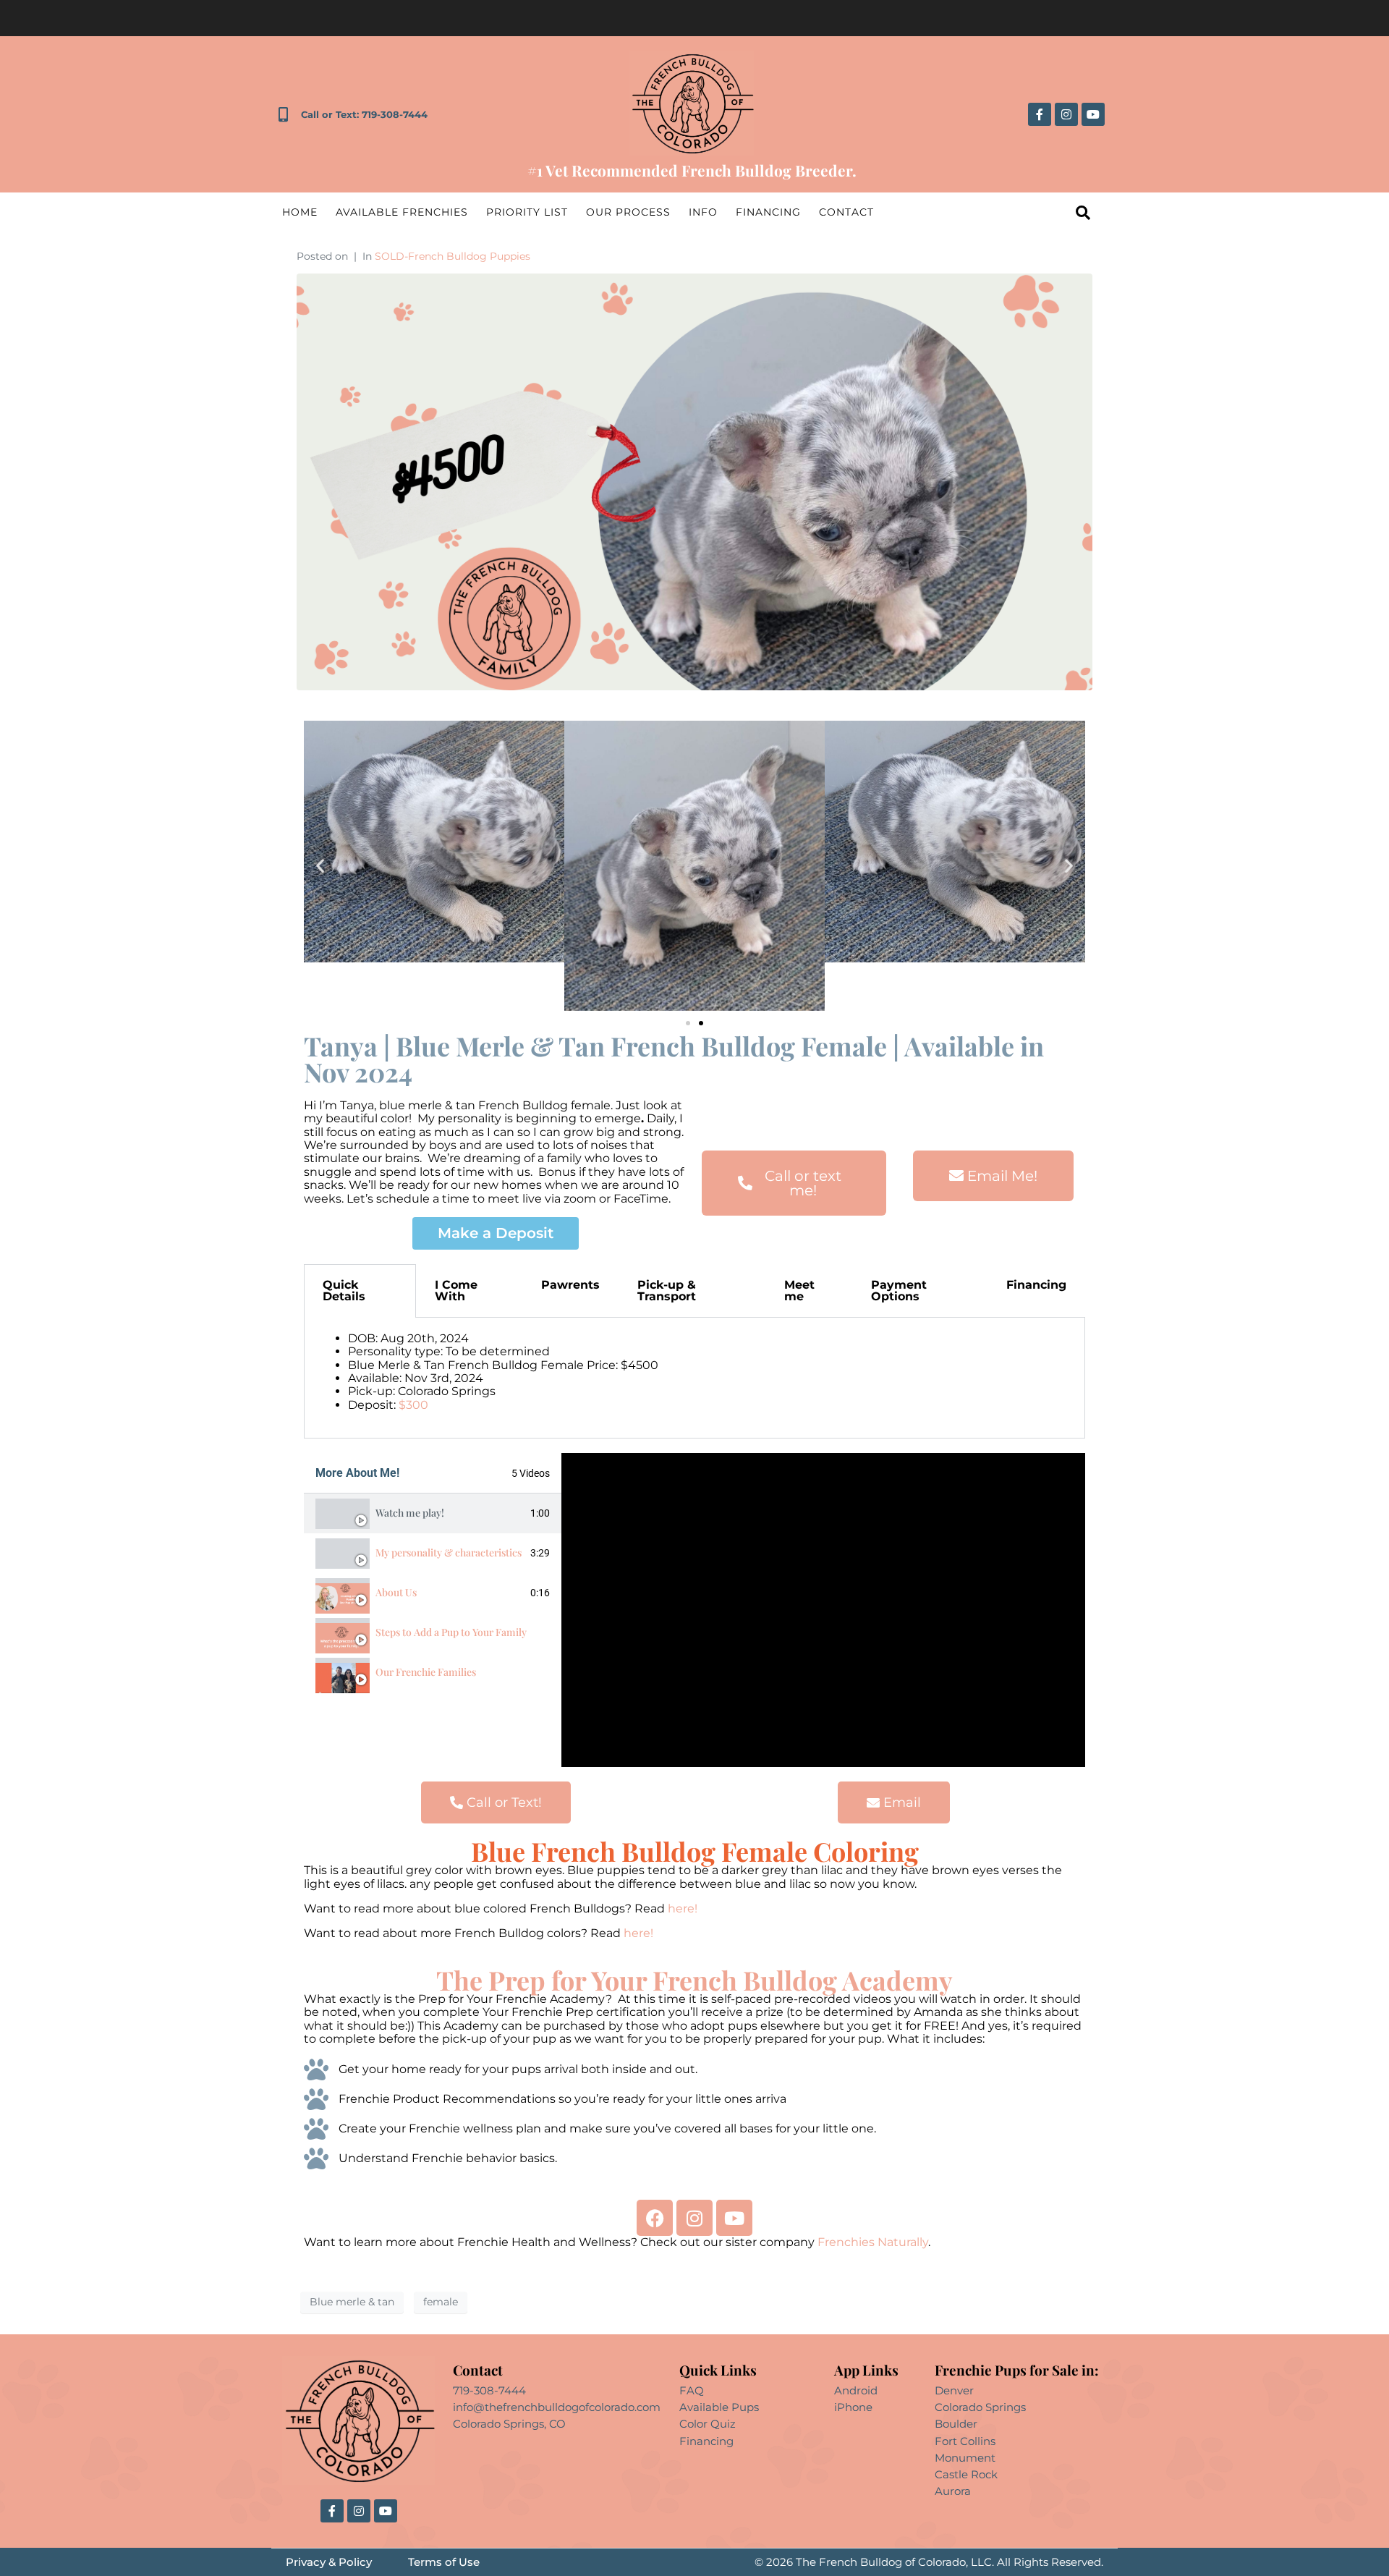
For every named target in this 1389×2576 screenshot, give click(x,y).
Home (300, 212)
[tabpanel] (694, 1378)
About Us (396, 1592)
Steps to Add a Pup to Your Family (451, 1632)
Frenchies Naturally (873, 2242)
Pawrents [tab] (570, 1285)
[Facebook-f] (1040, 114)
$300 (413, 1405)
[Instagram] (1066, 114)
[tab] (433, 1513)
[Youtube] (1093, 114)
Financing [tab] (1036, 1285)
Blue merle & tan (352, 2302)
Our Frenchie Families (426, 1672)
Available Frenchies (402, 212)
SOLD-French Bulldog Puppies (453, 256)
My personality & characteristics (449, 1552)
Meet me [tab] (799, 1291)
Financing (768, 212)
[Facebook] (655, 2218)
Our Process (628, 212)
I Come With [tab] (456, 1291)
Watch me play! (410, 1513)
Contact (846, 212)
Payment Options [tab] (899, 1291)
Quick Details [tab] (344, 1291)
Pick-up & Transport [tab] (667, 1291)
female (441, 2302)
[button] (320, 866)
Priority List (527, 212)
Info (703, 212)
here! (681, 1908)
